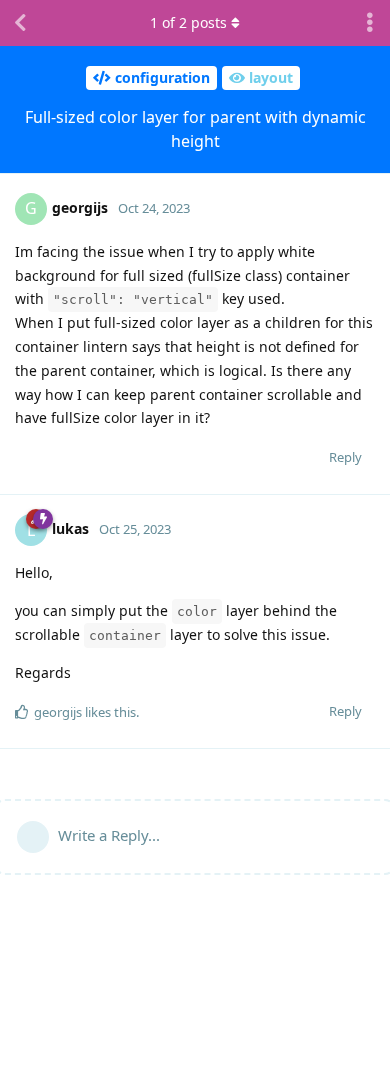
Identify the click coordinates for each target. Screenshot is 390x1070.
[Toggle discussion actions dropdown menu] (370, 23)
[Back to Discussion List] (20, 23)
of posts (188, 22)
